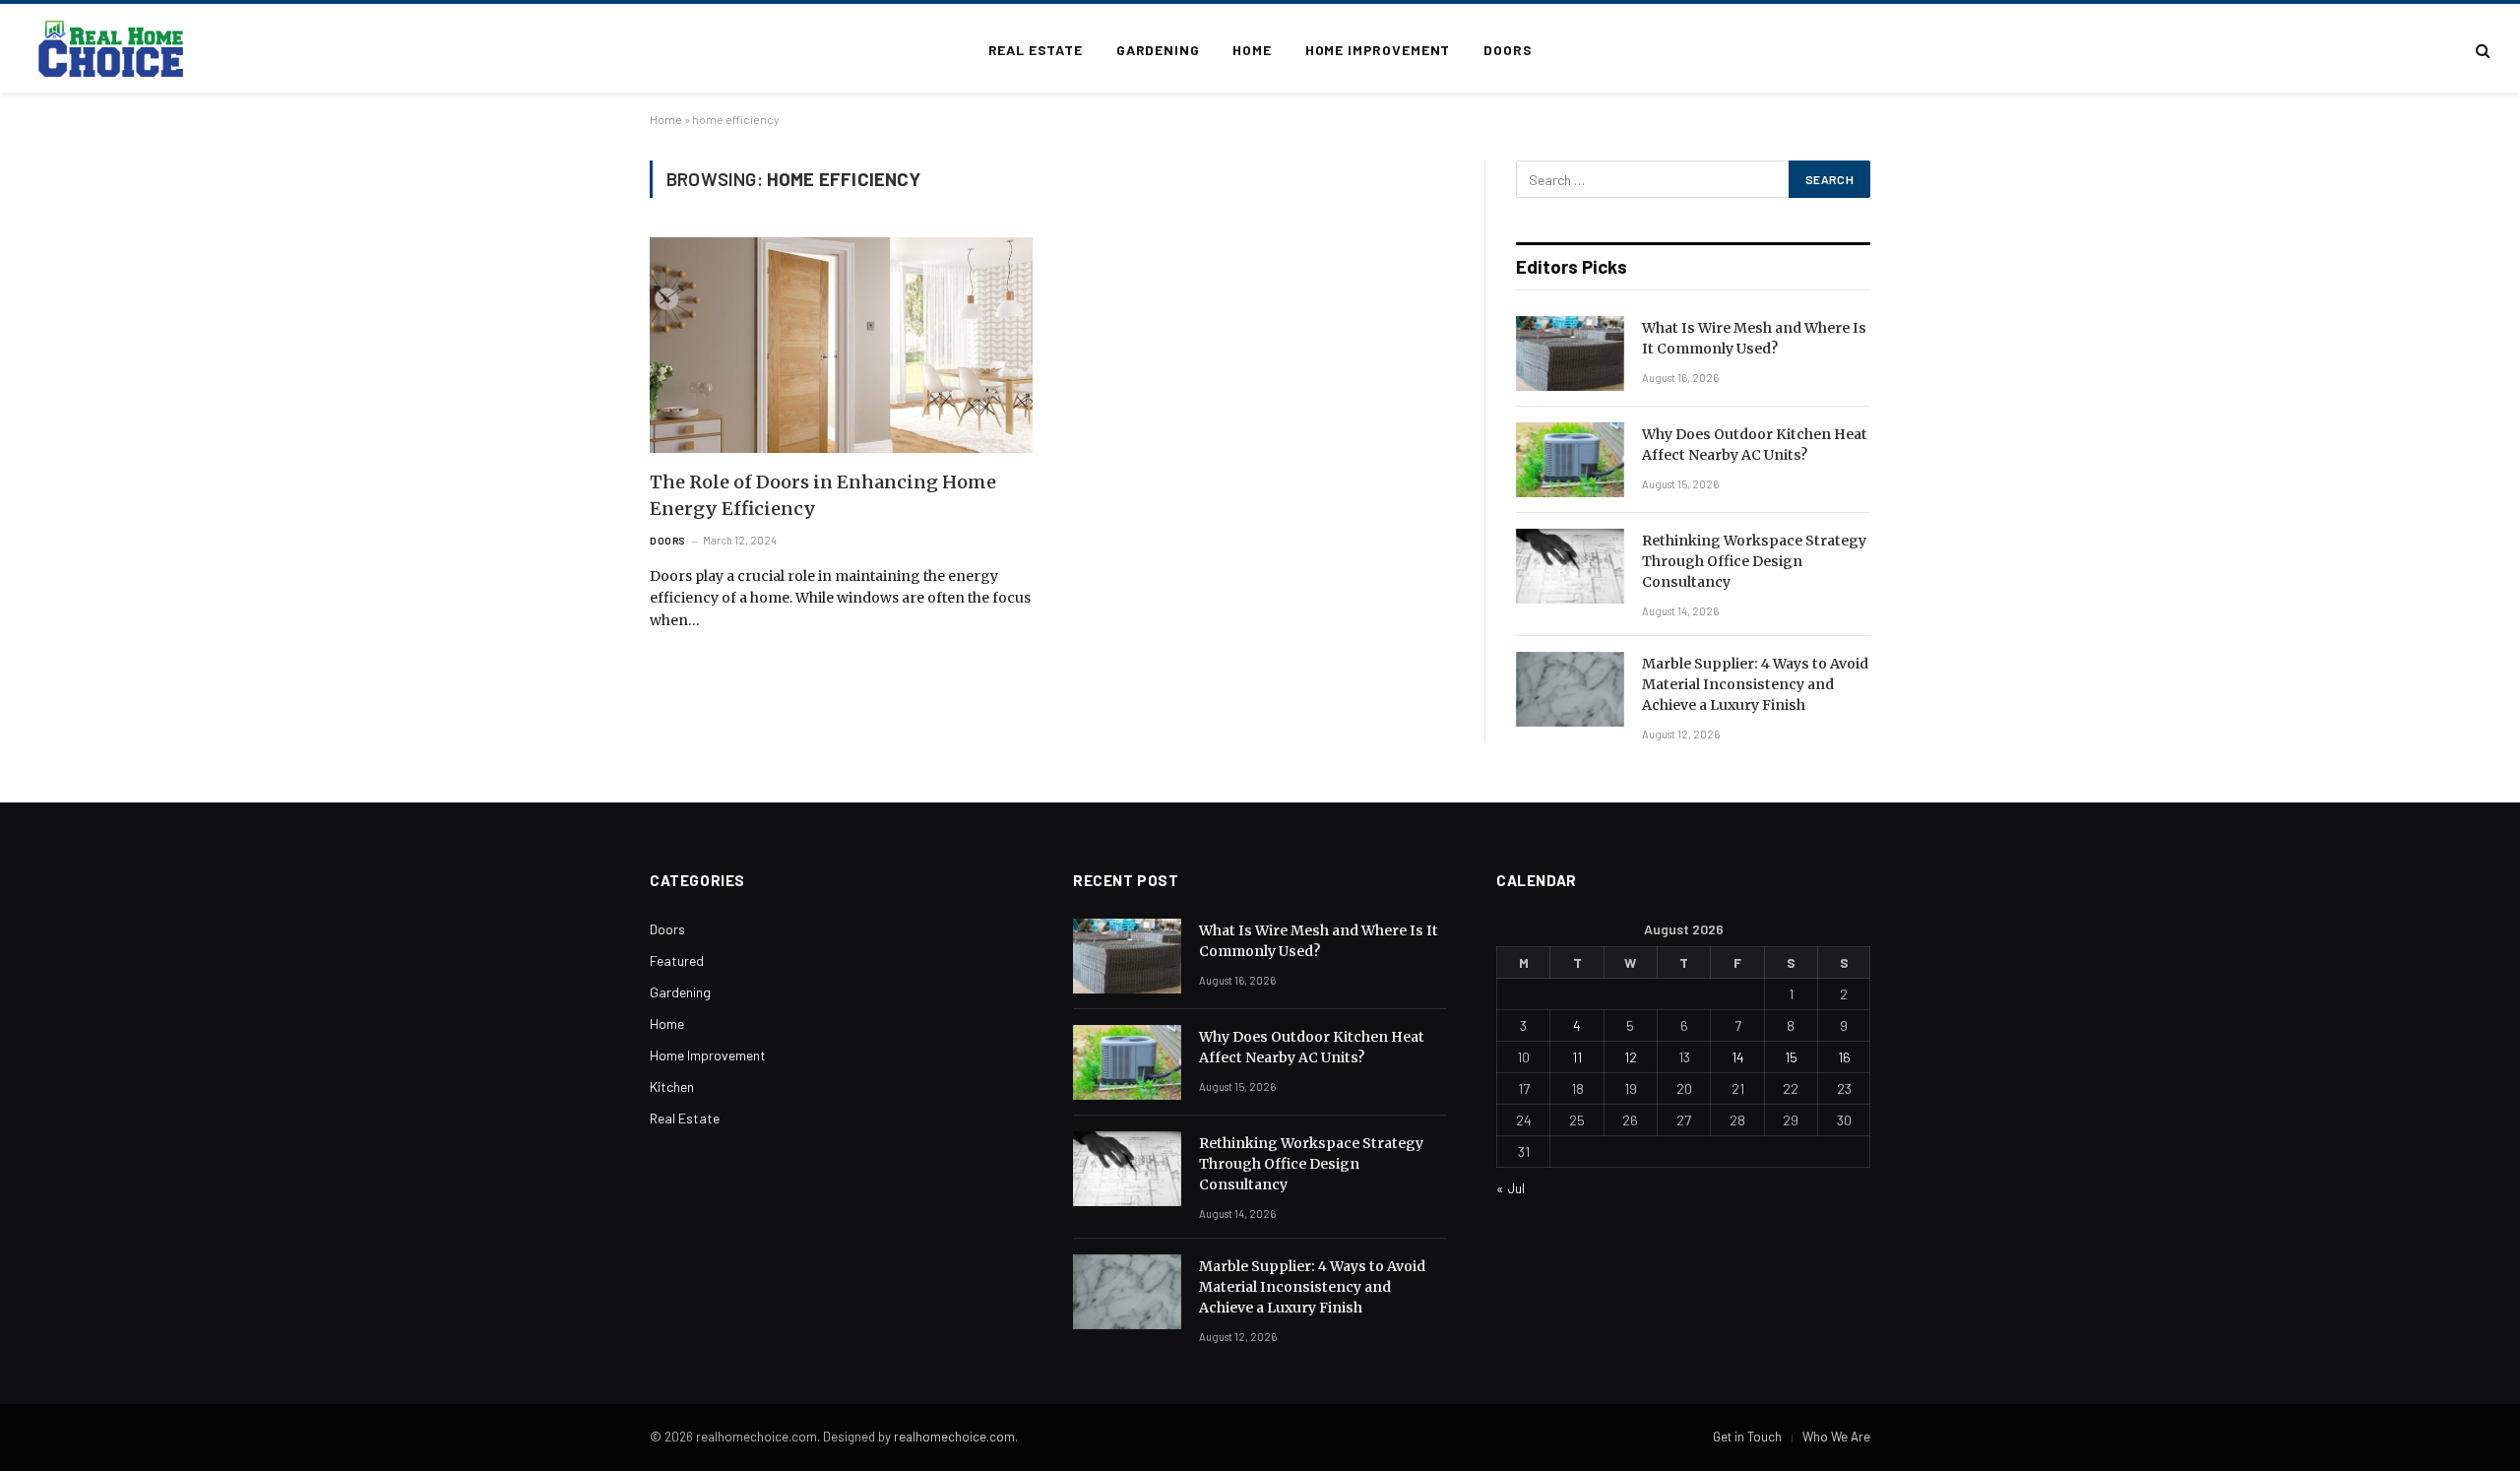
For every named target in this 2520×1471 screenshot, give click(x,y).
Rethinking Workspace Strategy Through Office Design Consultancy (1754, 561)
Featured (677, 960)
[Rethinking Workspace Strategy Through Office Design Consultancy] (1570, 566)
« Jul (1511, 1188)
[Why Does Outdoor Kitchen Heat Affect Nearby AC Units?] (1570, 460)
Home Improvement (1378, 50)
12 (1631, 1057)
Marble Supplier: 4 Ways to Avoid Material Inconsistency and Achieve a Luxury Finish (1755, 684)
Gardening (1158, 50)
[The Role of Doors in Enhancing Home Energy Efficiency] (841, 345)
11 (1577, 1057)
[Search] (2481, 51)
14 (1738, 1057)
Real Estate (1036, 50)
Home (1252, 50)
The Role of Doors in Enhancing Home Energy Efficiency (823, 495)
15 (1791, 1057)
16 (1844, 1057)
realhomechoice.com (954, 1437)
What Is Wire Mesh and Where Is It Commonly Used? (1754, 338)
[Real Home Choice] (112, 50)
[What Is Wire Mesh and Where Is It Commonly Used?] (1570, 353)
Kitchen (672, 1087)
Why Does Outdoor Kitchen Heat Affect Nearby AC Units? (1755, 445)
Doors (1508, 50)
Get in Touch (1747, 1437)
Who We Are (1836, 1437)
